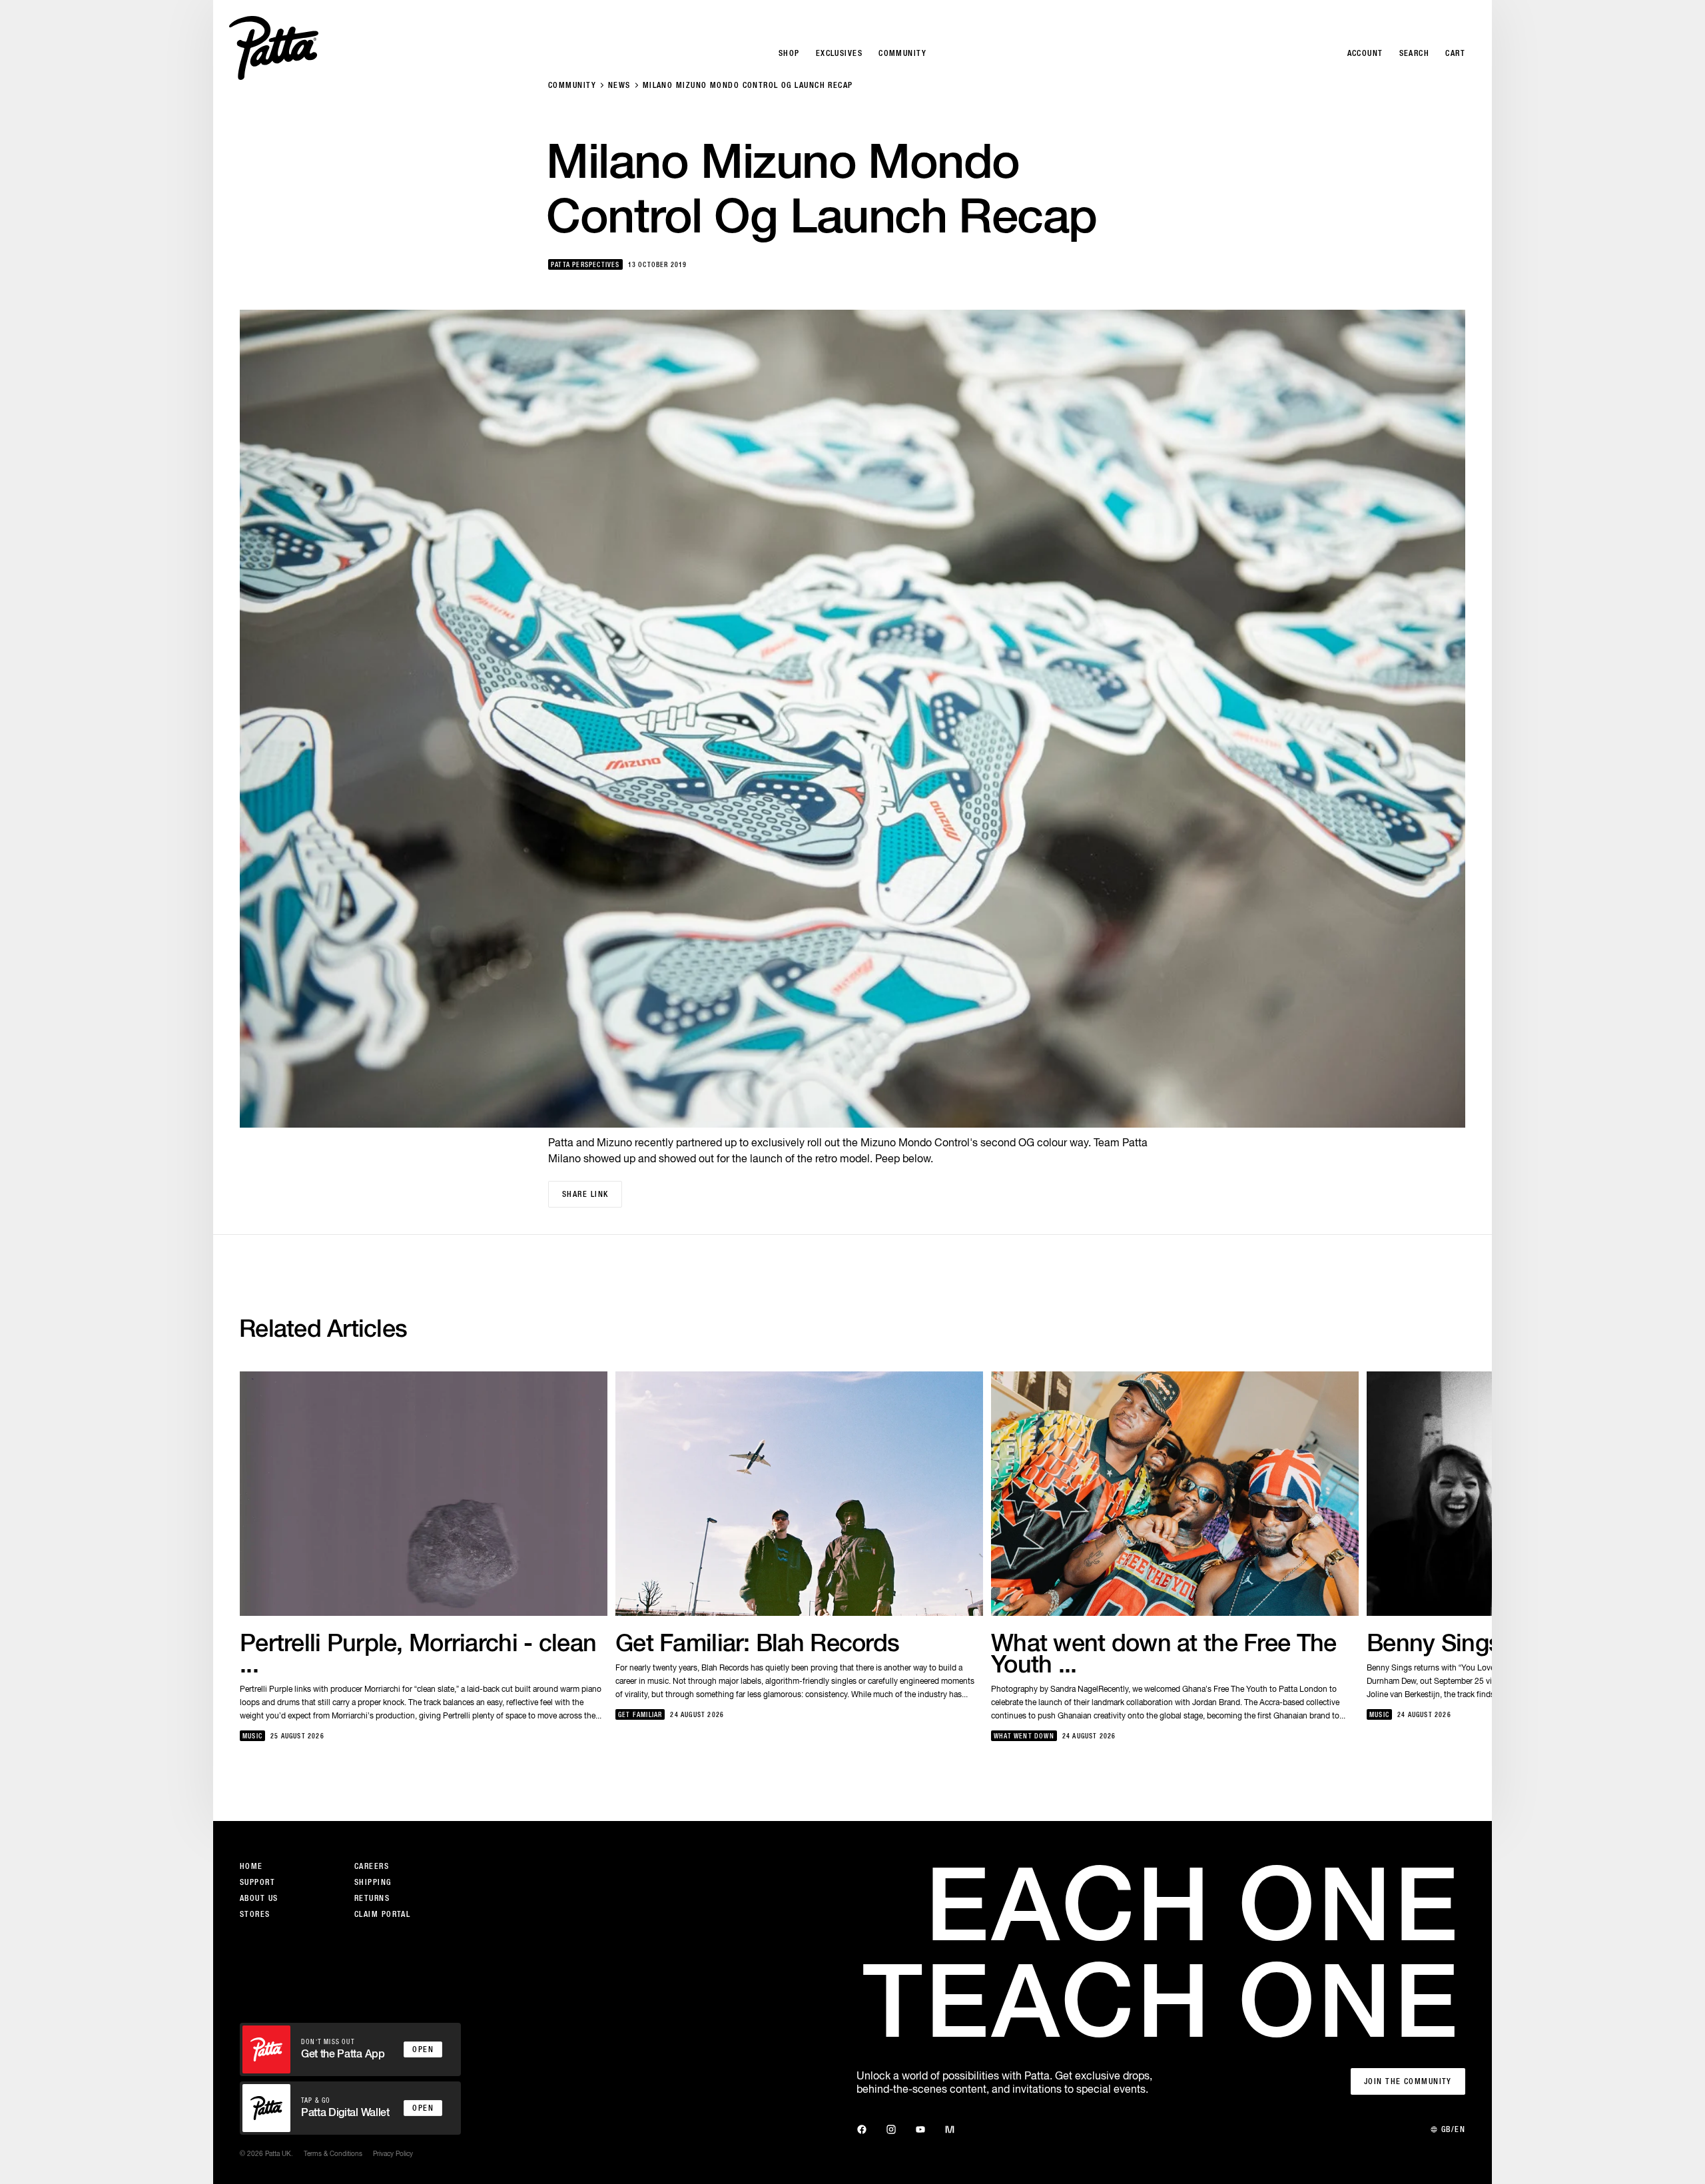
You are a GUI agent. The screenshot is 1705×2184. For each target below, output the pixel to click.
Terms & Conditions (333, 2153)
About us (259, 1898)
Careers (372, 1866)
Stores (255, 1914)
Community (572, 85)
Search (1415, 53)
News (619, 85)
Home (251, 1866)
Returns (372, 1898)
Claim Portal (382, 1914)
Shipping (373, 1882)
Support (257, 1882)
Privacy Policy (393, 2153)
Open (423, 2049)
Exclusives (839, 53)
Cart (1455, 53)
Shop (789, 53)
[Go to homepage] (274, 48)
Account (1365, 53)
